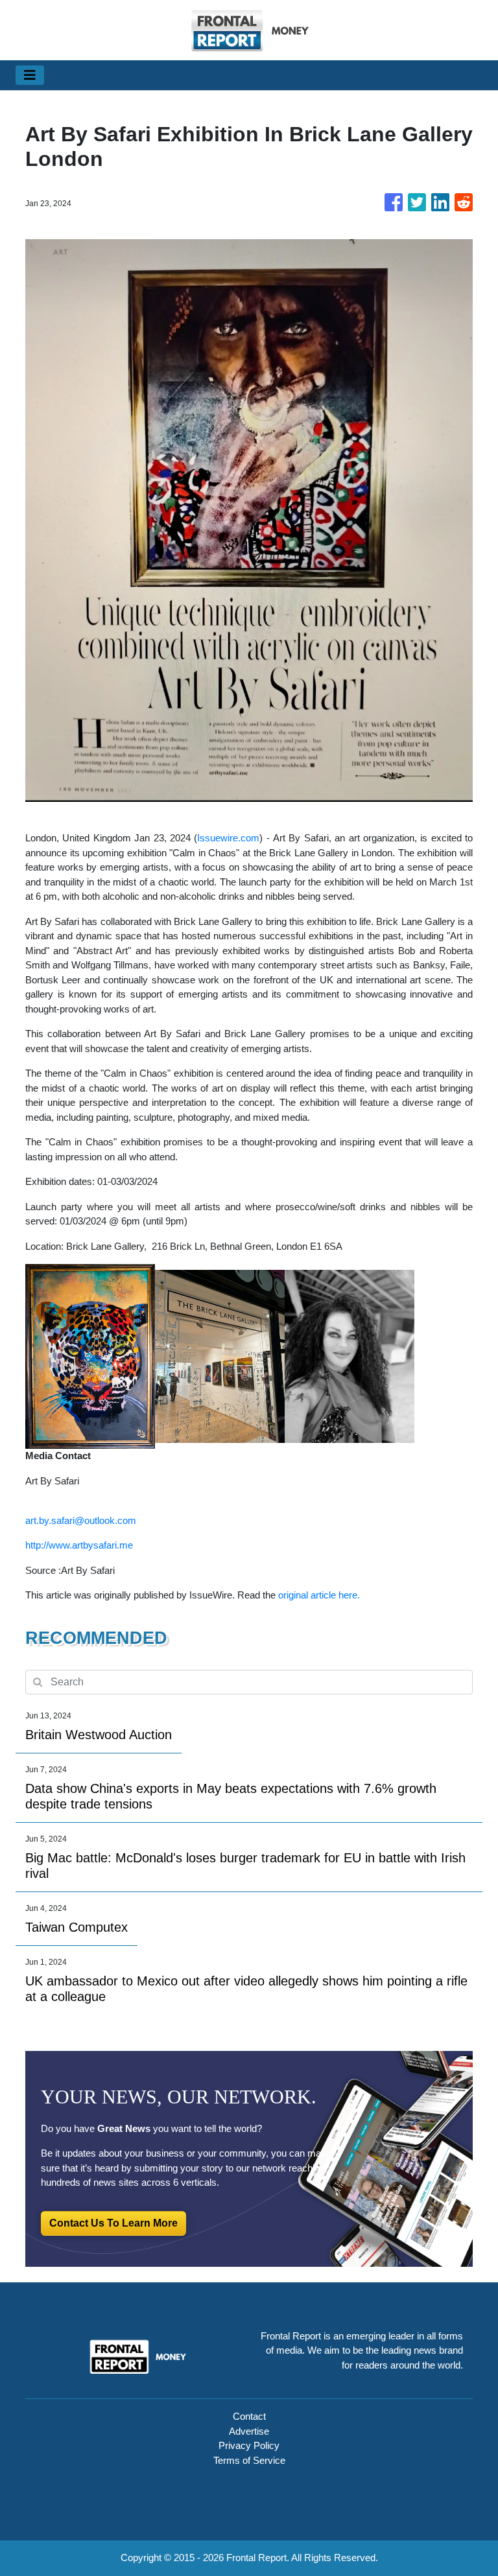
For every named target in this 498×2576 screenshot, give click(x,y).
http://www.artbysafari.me (79, 1545)
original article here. (319, 1595)
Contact (249, 2416)
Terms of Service (249, 2460)
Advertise (249, 2431)
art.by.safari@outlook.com (81, 1520)
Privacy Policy (249, 2445)
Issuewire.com (228, 838)
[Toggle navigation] (30, 75)
